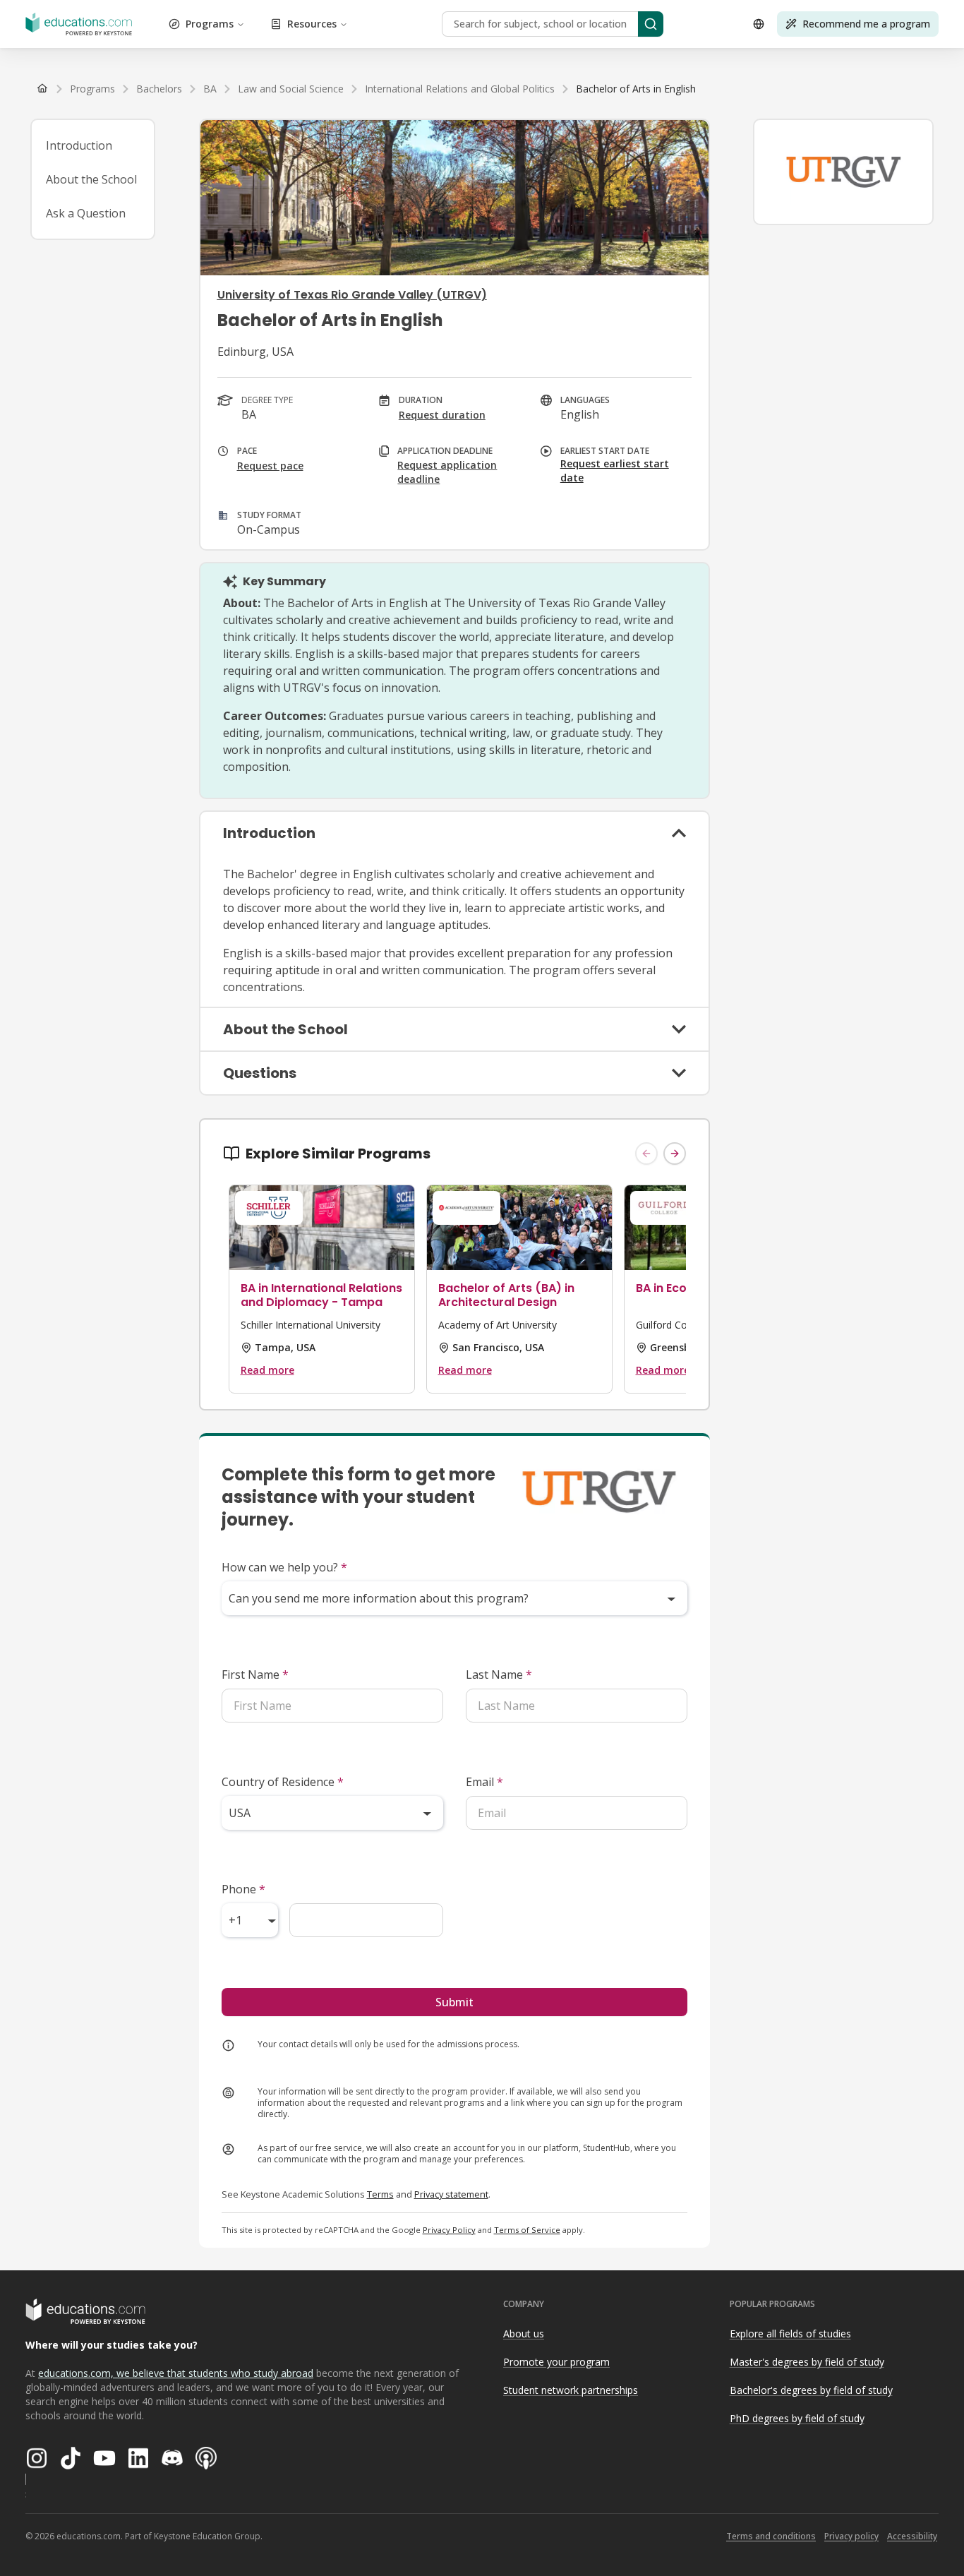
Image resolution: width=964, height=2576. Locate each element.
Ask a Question (86, 213)
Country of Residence (283, 1782)
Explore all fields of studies (790, 2334)
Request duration (442, 415)
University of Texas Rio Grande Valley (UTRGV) (352, 295)
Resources (312, 24)
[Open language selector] (759, 24)
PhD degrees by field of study (797, 2418)
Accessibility (912, 2536)
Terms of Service (527, 2230)
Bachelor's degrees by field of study (811, 2390)
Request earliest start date (615, 471)
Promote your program (556, 2362)
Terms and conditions (771, 2536)
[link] (636, 89)
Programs (210, 24)
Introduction (79, 145)
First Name (255, 1675)
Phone (243, 1889)
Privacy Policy (449, 2230)
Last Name (499, 1675)
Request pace (270, 466)
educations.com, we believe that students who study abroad (176, 2373)
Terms (380, 2194)
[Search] (651, 24)
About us (524, 2334)
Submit (454, 2002)
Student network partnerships (571, 2390)
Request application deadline (447, 472)
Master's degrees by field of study (807, 2362)
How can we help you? (284, 1567)
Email (484, 1782)
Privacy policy (851, 2536)
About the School (91, 179)
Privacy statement (451, 2194)
